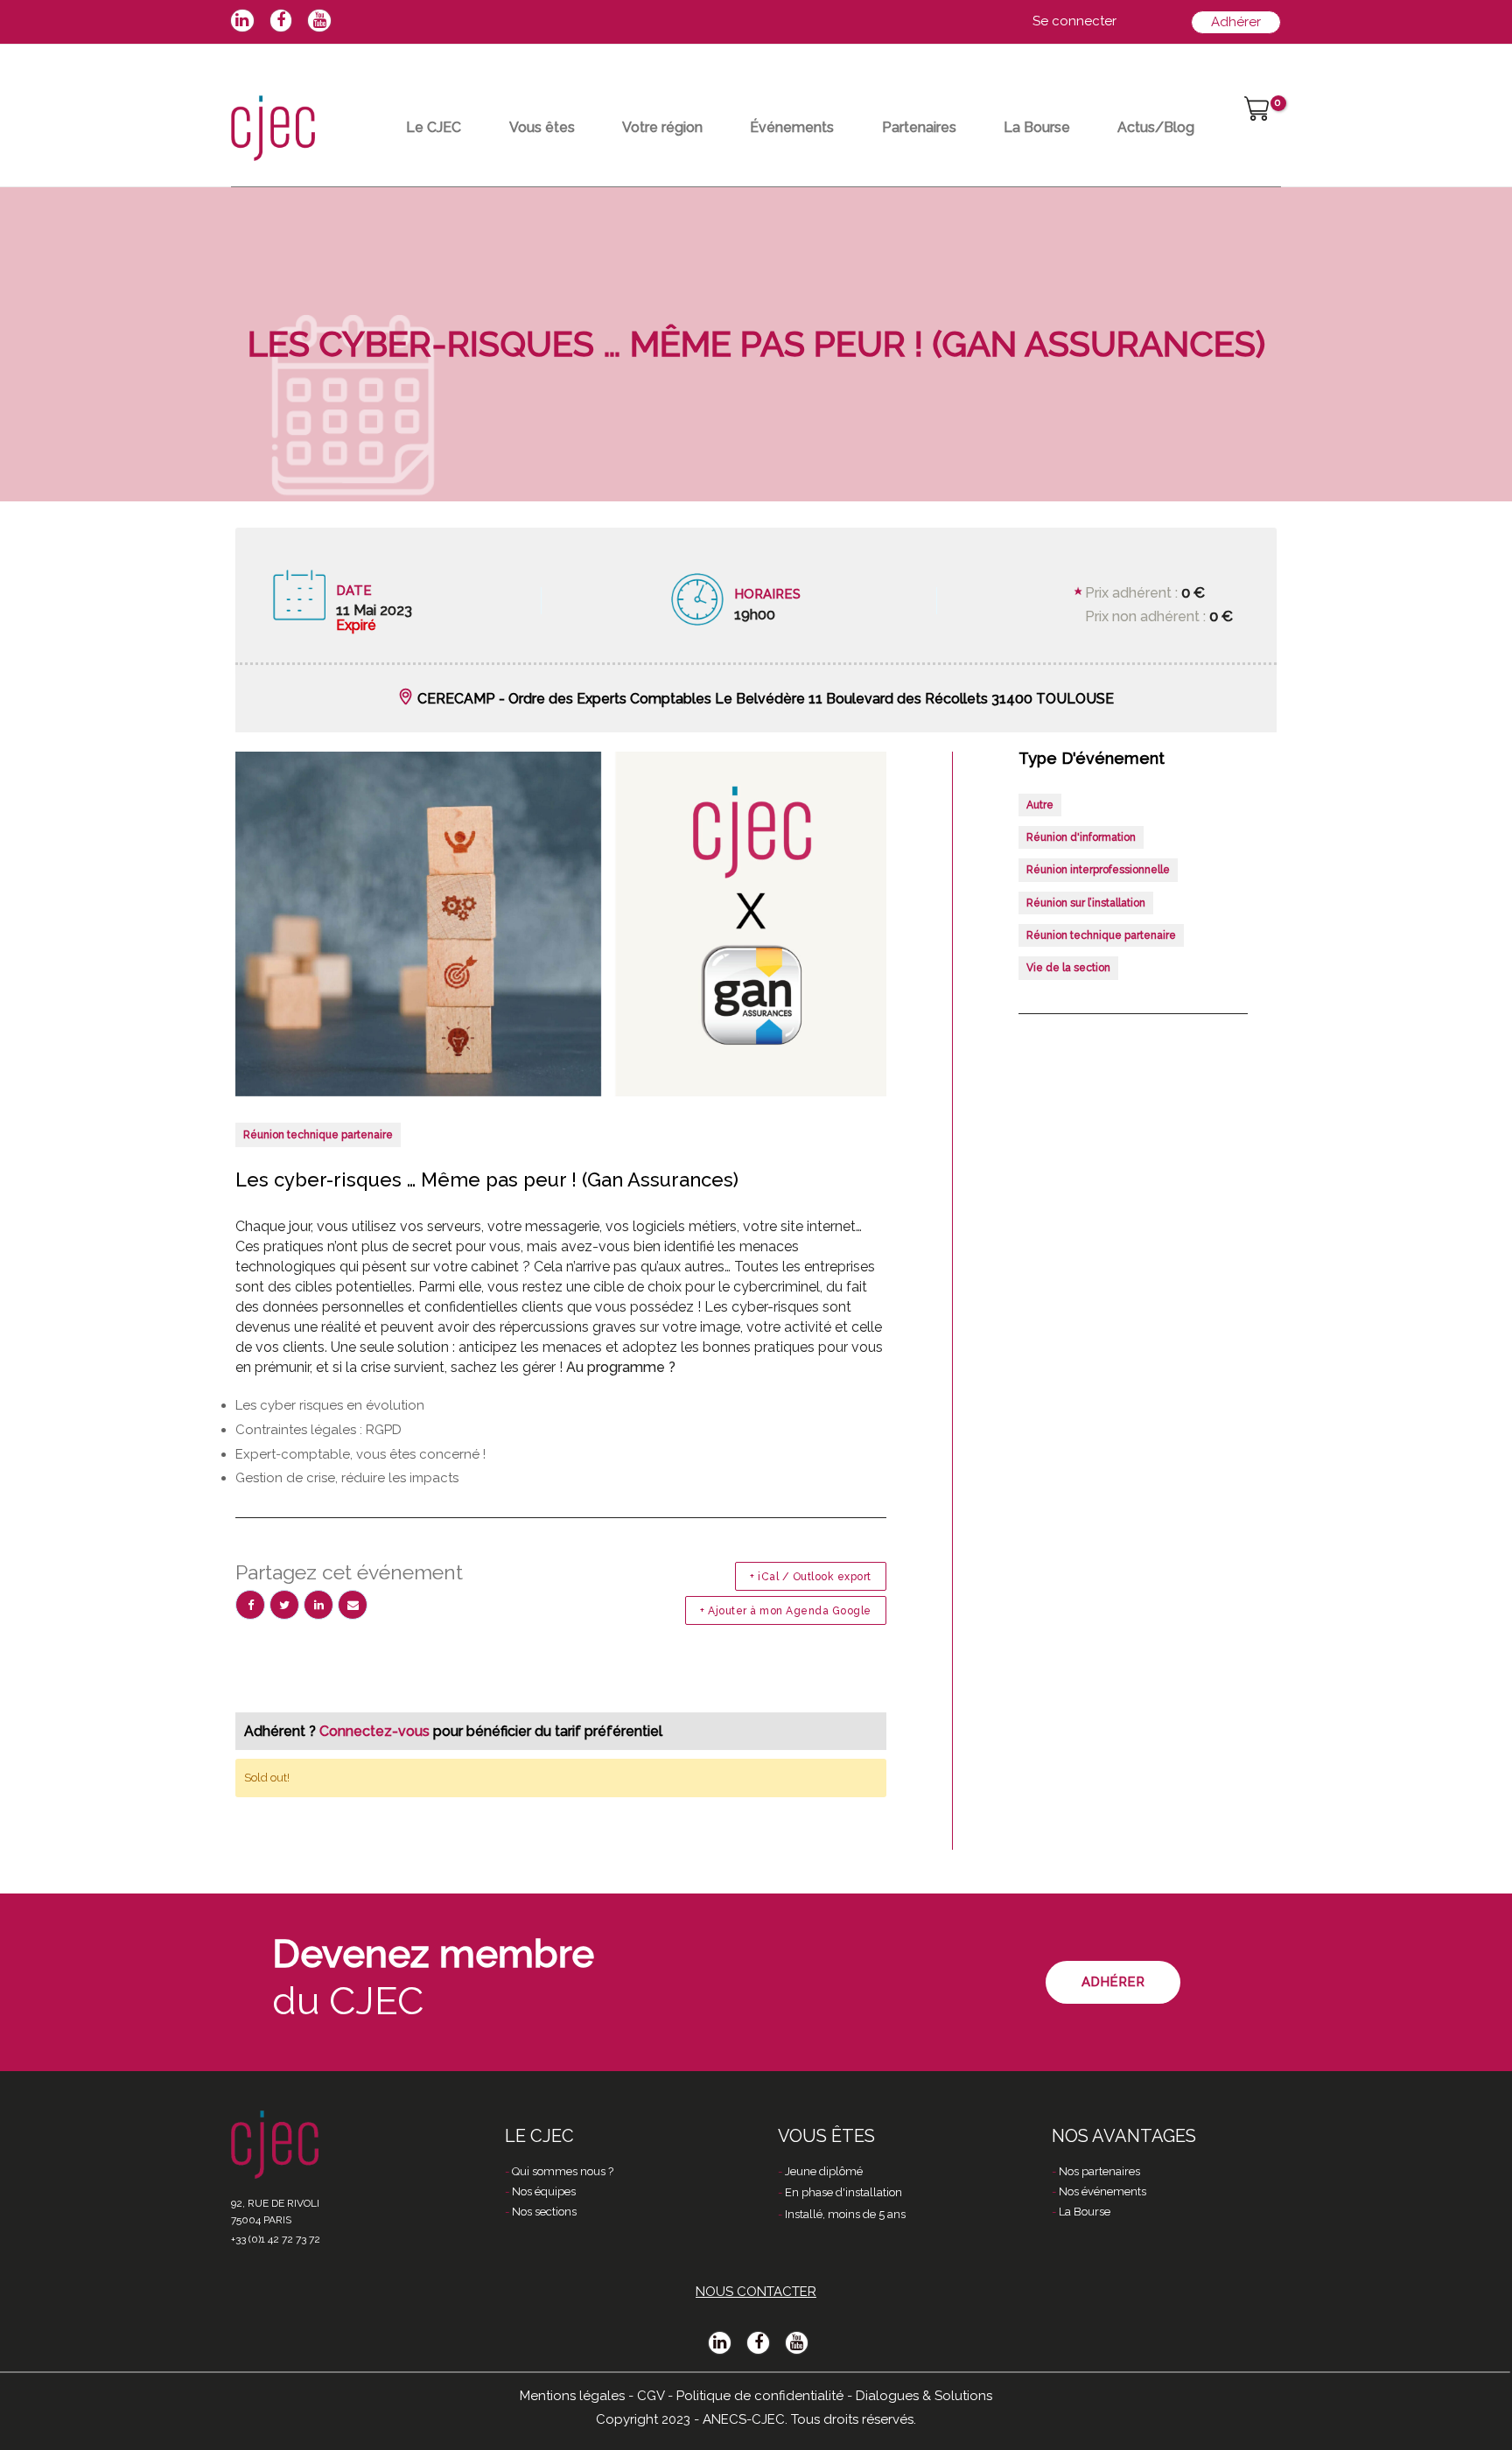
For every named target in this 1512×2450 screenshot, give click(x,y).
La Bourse (1037, 127)
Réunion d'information (1081, 837)
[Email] (353, 1605)
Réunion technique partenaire (318, 1135)
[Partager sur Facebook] (250, 1605)
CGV (651, 2396)
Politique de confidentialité (760, 2396)
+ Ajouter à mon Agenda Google (786, 1611)
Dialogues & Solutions (924, 2396)
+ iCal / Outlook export (811, 1577)
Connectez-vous (376, 1731)
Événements (792, 127)
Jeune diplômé (824, 2171)
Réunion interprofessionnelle (1098, 870)
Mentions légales (572, 2396)
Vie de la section (1068, 968)
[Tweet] (284, 1605)
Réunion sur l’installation (1086, 903)
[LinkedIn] (318, 1605)
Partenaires (919, 127)
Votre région (662, 127)
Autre (1040, 805)
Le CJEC (434, 127)
